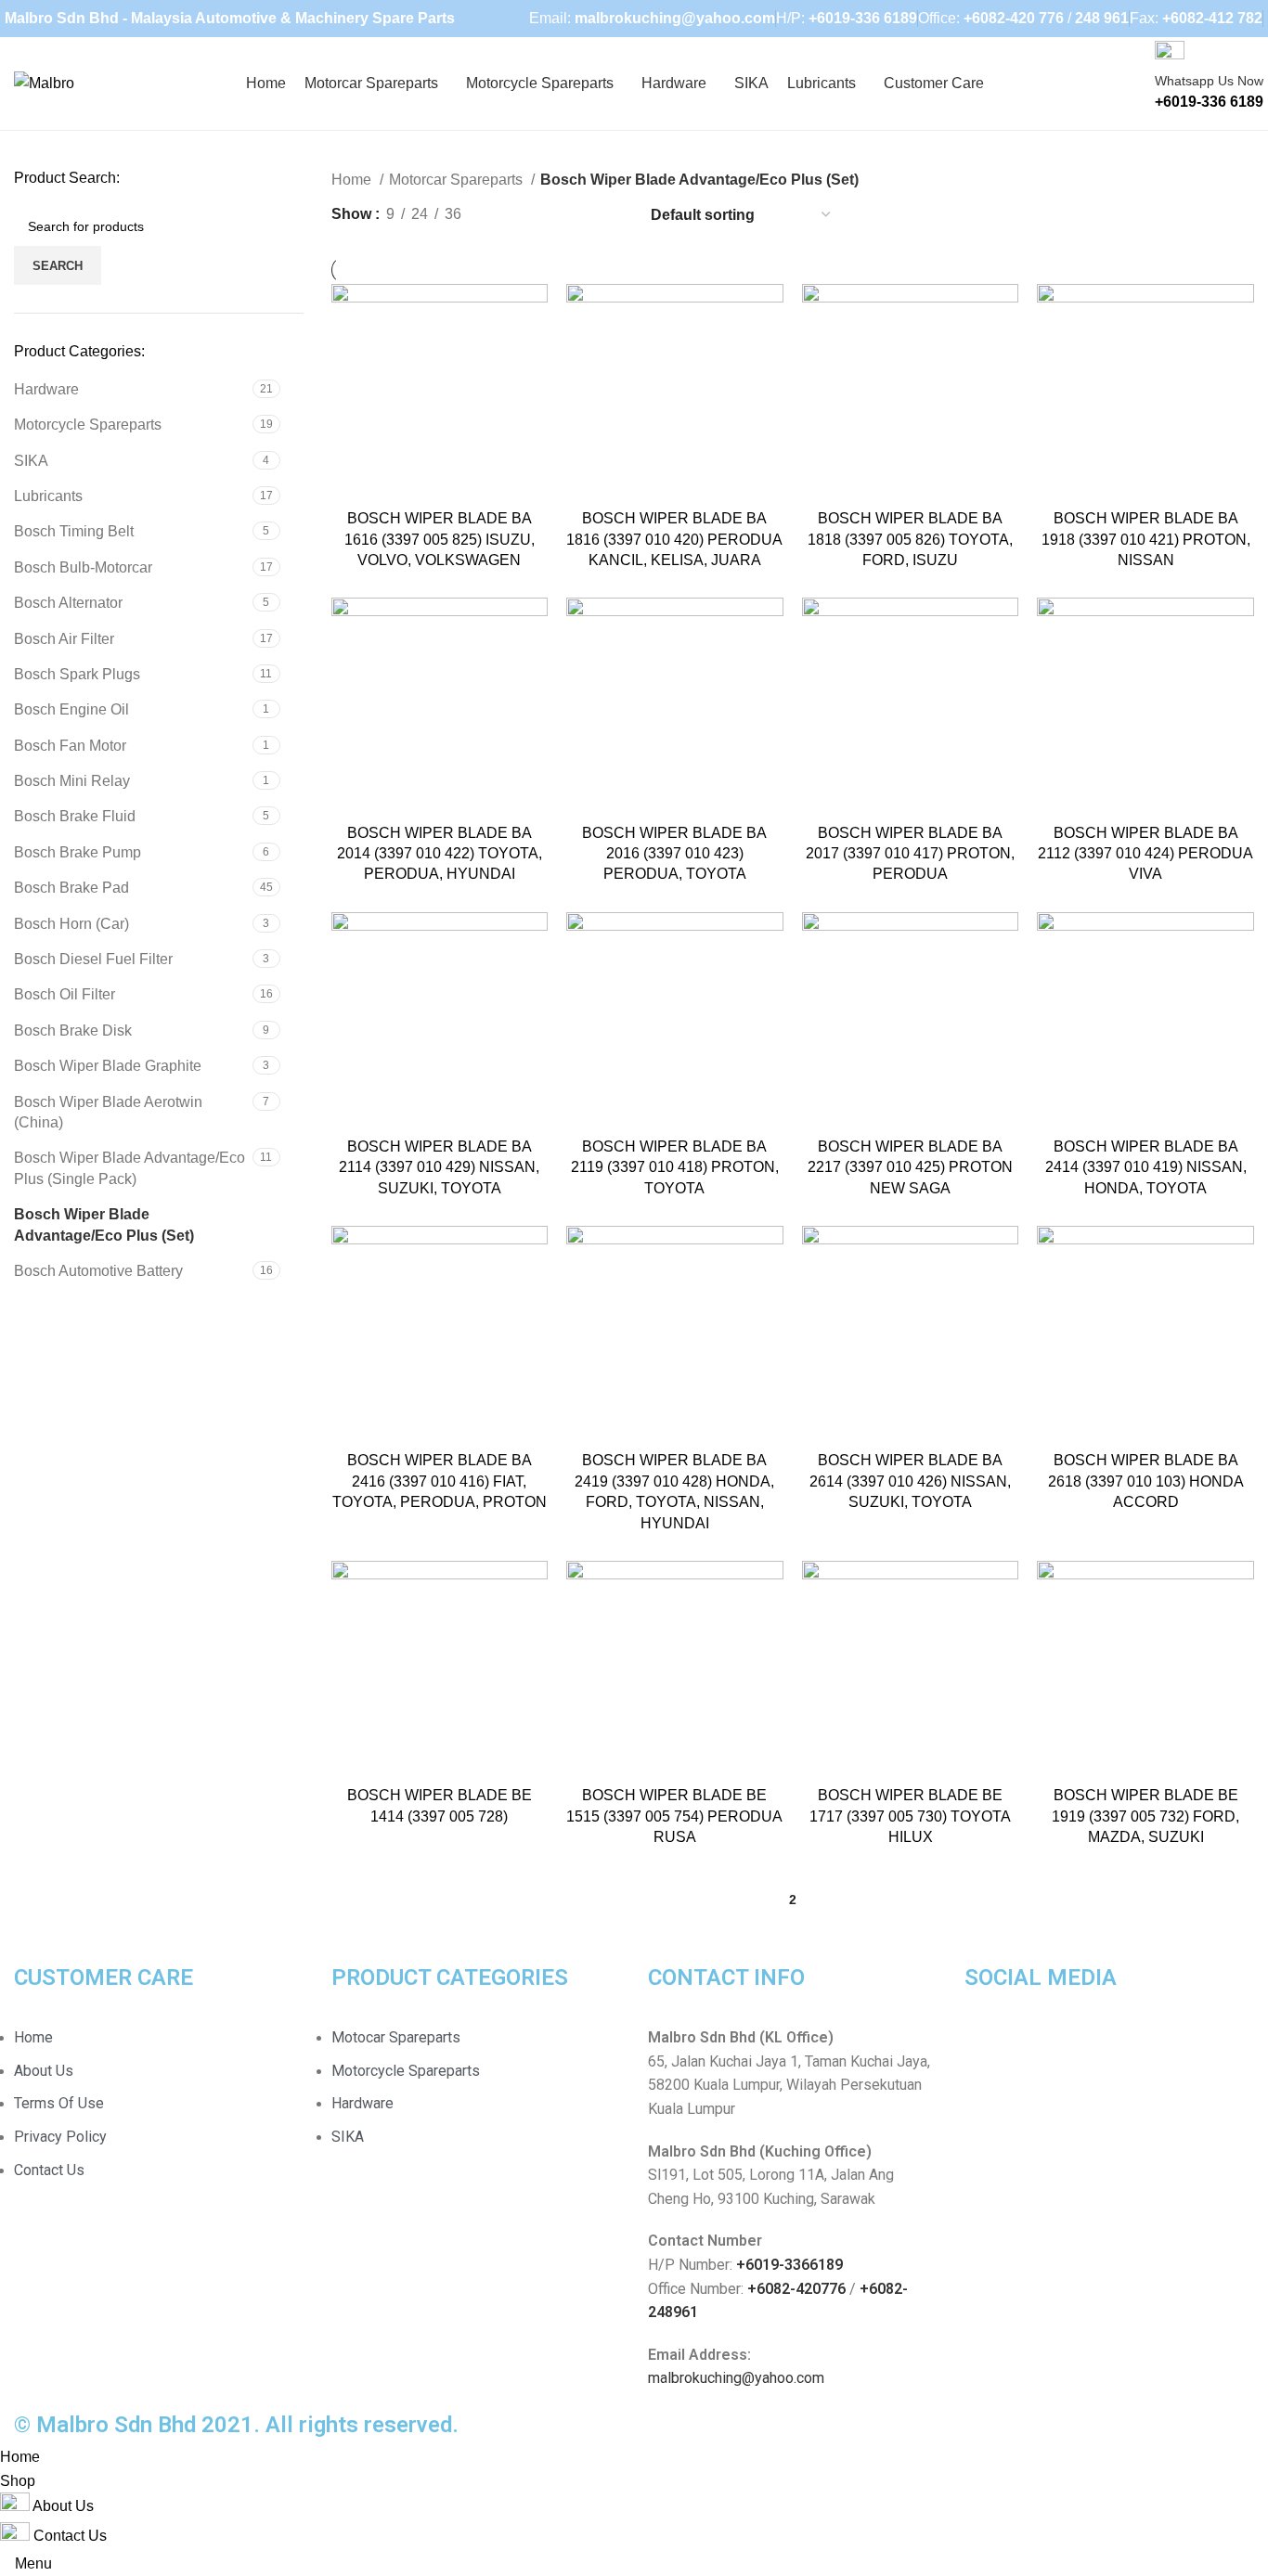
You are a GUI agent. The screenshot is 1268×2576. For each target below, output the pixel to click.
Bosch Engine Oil (71, 709)
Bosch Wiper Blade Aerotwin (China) (108, 1112)
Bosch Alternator (68, 603)
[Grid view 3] (575, 215)
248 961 (1102, 18)
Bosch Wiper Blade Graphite (108, 1066)
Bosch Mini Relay (72, 781)
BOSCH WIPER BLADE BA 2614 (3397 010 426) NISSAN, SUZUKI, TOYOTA (910, 1481)
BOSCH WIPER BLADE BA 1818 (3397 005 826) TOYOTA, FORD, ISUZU (910, 539)
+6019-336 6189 (863, 18)
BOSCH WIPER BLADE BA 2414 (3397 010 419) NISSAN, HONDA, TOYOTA (1146, 1167)
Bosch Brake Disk (73, 1030)
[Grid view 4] (610, 215)
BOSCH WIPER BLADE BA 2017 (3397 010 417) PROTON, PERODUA (910, 854)
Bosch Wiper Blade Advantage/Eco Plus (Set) (104, 1224)
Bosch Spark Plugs (77, 674)
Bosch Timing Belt (74, 531)
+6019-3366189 (789, 2265)
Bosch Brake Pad (71, 888)
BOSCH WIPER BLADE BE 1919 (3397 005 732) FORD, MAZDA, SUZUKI (1145, 1816)
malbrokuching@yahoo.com (736, 2378)
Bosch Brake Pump (78, 852)
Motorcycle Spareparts (88, 425)
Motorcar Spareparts (458, 180)
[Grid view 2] (541, 215)
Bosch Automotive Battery (98, 1271)
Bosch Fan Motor (70, 746)
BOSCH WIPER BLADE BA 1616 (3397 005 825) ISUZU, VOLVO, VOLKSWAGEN (440, 539)
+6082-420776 (796, 2289)
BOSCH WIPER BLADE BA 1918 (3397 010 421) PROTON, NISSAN (1146, 539)
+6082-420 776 (1014, 18)
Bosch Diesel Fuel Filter (93, 959)
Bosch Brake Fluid (75, 816)
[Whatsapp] (1038, 2049)
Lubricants (48, 496)
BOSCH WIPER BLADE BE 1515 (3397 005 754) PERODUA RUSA (674, 1816)
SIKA (31, 461)
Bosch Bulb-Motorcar (83, 567)
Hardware (46, 389)
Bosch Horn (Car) (71, 924)
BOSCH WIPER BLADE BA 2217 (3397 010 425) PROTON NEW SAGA (910, 1167)
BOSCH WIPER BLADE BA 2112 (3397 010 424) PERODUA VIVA (1145, 854)
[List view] (506, 215)
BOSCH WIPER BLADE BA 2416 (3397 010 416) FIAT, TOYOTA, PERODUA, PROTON (440, 1481)
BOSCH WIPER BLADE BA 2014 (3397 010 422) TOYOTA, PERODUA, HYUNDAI (440, 854)
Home (353, 180)
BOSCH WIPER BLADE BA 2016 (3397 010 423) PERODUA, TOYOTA (674, 854)
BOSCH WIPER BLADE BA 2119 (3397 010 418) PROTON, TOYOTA (675, 1167)
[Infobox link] (634, 84)
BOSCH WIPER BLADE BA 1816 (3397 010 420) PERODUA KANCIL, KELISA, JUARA (674, 539)
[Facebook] (988, 2049)
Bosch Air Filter (64, 639)
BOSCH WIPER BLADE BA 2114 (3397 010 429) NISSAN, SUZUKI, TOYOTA (439, 1167)
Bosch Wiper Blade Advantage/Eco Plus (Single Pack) (129, 1168)
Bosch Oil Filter (65, 994)
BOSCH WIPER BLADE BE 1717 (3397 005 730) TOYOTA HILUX (910, 1816)
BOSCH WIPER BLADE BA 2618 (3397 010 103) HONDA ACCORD (1146, 1481)
